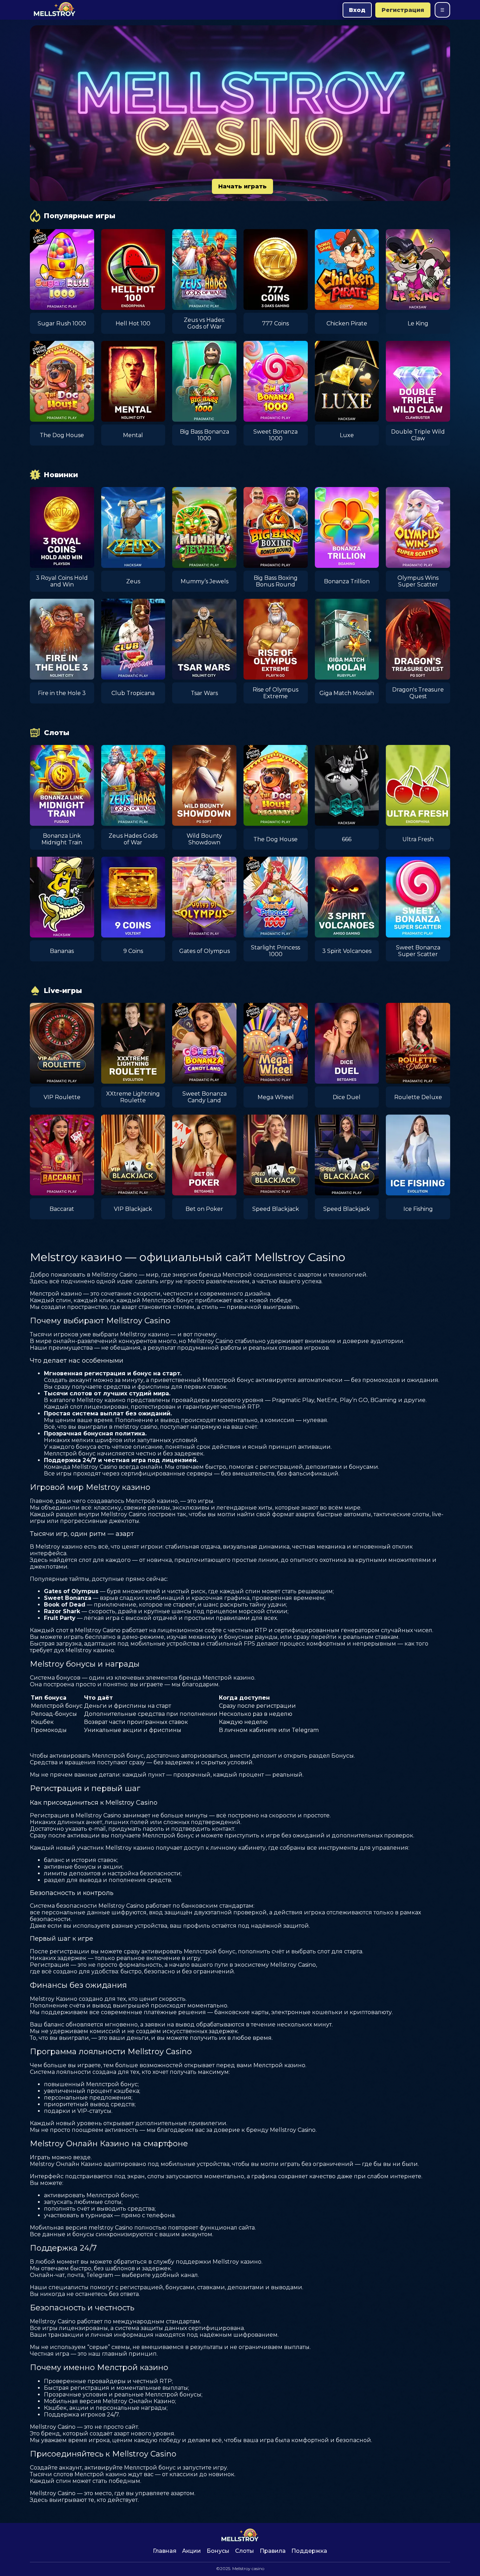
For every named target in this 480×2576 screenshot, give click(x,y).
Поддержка (309, 2551)
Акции (192, 2551)
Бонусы (218, 2551)
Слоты (245, 2551)
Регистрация (403, 10)
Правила (273, 2551)
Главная (165, 2551)
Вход (357, 10)
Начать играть (242, 186)
